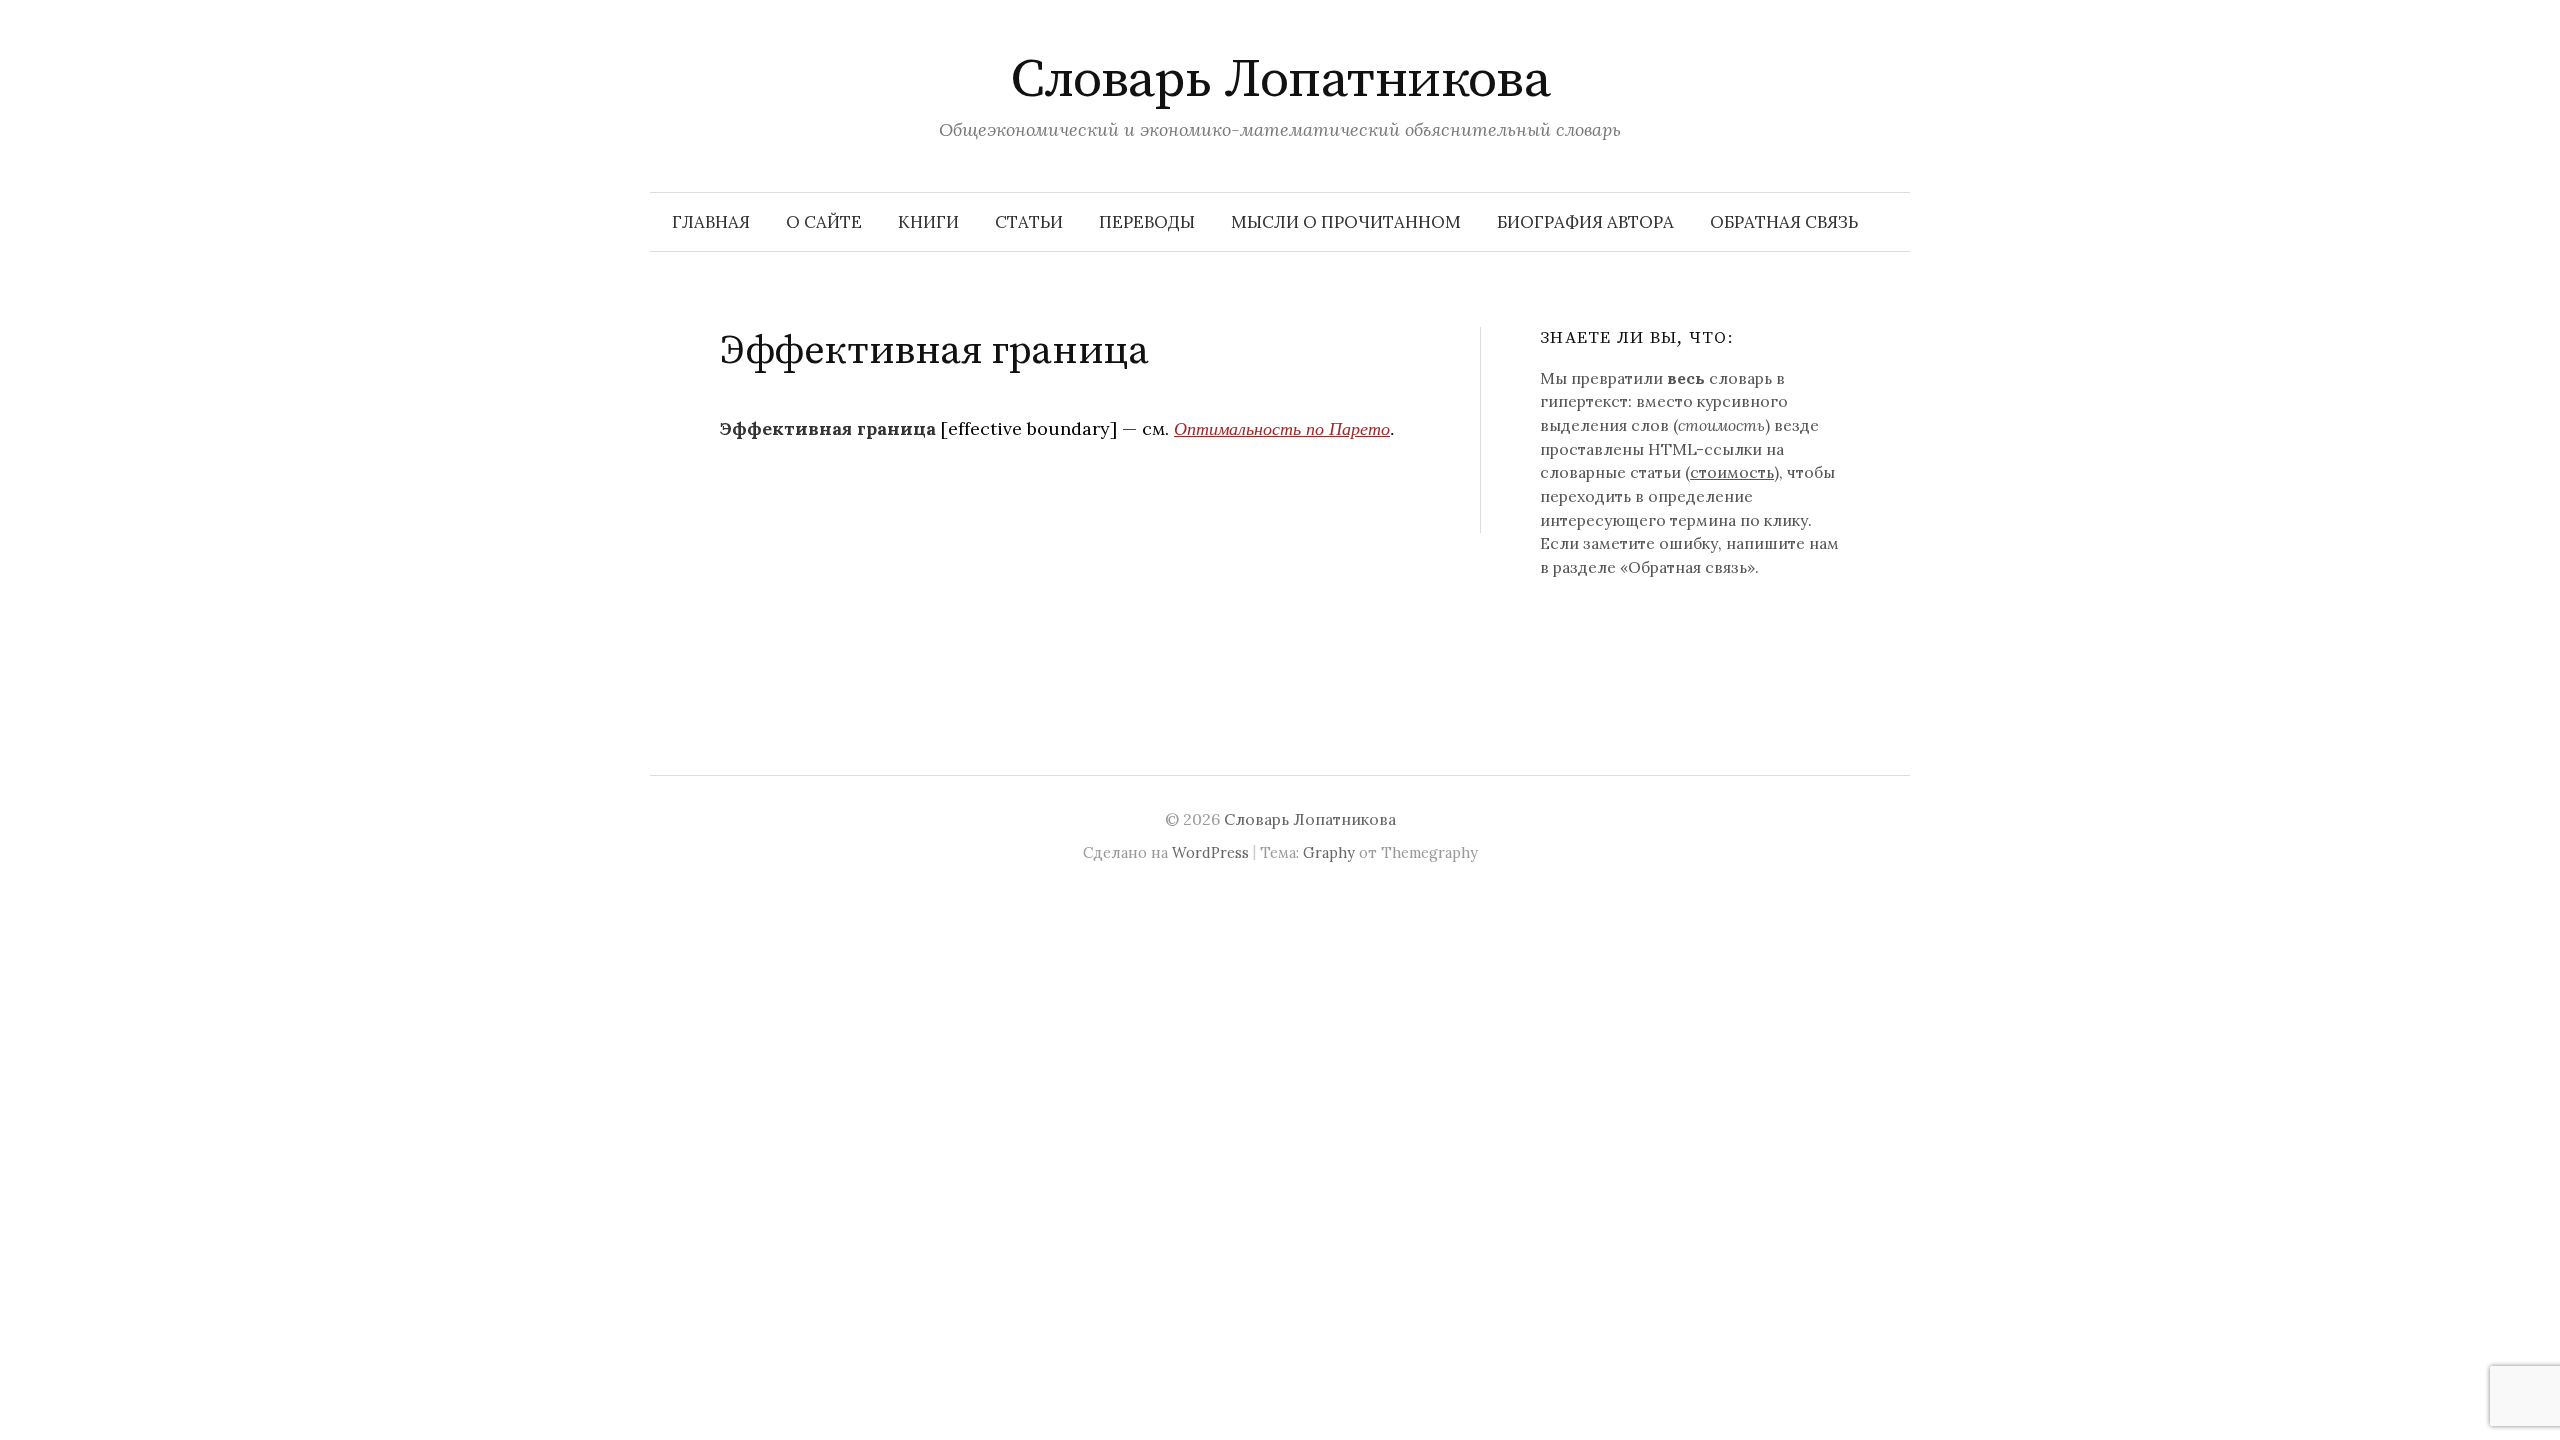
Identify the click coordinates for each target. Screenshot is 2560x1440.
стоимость (1732, 472)
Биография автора (1585, 222)
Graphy (1329, 852)
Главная (711, 222)
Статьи (1029, 222)
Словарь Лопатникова (1280, 80)
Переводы (1147, 222)
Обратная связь (1784, 222)
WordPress (1210, 852)
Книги (928, 222)
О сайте (824, 222)
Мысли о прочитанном (1346, 222)
